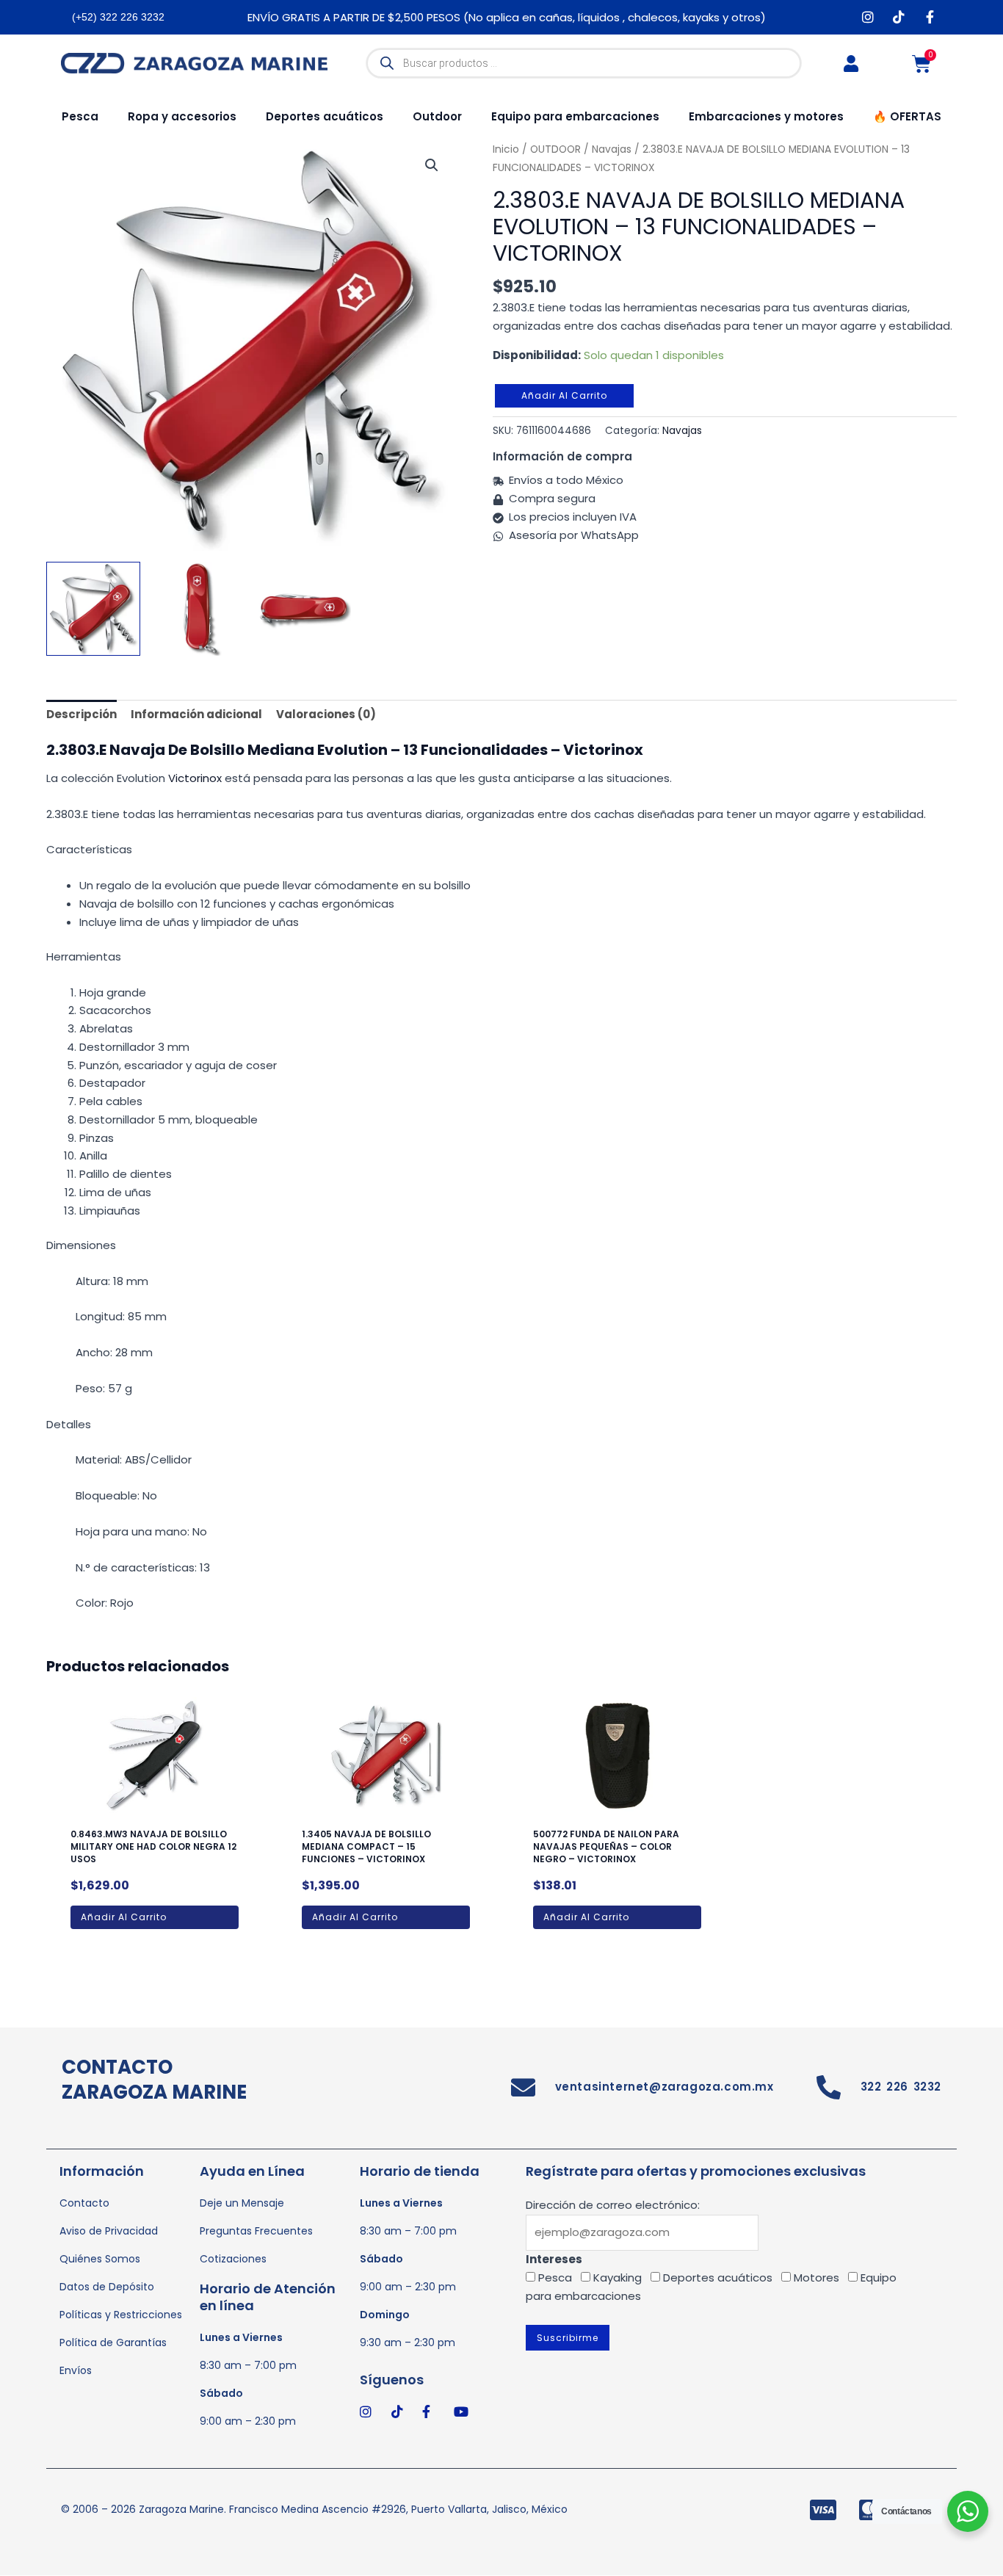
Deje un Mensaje (242, 2203)
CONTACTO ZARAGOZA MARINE (154, 2080)
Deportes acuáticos (325, 116)
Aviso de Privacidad (109, 2231)
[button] (432, 165)
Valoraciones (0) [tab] (326, 714)
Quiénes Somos (100, 2259)
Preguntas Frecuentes (256, 2231)
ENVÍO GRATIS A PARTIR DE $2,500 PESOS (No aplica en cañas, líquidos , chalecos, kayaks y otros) (507, 17)
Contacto (84, 2203)
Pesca (80, 116)
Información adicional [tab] (196, 714)
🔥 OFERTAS (907, 116)
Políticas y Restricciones (121, 2315)
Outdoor (437, 116)
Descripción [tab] (82, 714)
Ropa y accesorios (182, 116)
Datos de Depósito (107, 2287)
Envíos (76, 2370)
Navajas (682, 431)
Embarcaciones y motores (766, 116)
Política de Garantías (113, 2342)
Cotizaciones (233, 2259)
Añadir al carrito (564, 395)
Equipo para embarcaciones (575, 116)
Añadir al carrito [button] (124, 1917)
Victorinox (195, 778)
